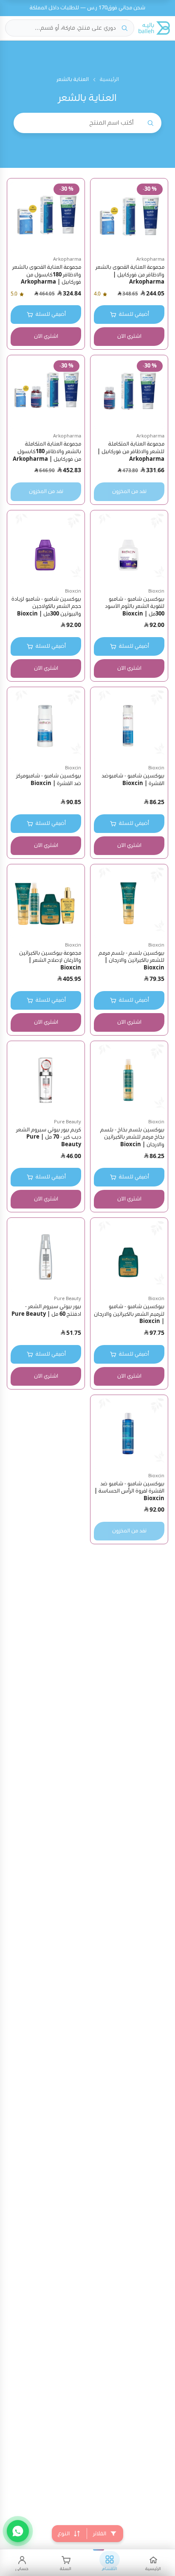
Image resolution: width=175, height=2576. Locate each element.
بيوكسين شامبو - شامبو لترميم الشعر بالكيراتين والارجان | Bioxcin (129, 1314)
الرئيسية (109, 79)
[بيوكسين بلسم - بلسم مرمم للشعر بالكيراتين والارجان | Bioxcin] (129, 903)
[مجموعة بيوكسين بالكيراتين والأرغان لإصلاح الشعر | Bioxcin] (46, 903)
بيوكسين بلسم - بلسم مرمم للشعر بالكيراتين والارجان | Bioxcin (131, 961)
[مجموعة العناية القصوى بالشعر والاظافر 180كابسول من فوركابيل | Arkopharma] (46, 217)
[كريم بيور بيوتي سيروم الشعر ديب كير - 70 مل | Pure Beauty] (46, 1080)
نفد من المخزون (129, 492)
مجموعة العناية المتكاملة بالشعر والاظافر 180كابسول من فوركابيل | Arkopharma (47, 451)
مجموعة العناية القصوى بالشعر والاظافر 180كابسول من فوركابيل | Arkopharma (47, 275)
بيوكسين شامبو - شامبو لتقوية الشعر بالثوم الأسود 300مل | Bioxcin (135, 607)
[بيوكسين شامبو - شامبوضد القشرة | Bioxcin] (129, 726)
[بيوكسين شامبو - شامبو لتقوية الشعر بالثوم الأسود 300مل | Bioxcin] (129, 549)
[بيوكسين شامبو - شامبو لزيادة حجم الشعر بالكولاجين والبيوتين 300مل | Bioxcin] (46, 549)
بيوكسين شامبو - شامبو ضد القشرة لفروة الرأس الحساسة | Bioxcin (129, 1491)
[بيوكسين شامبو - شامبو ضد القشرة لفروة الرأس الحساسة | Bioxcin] (129, 1434)
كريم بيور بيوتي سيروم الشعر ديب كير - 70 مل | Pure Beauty (49, 1137)
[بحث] (124, 28)
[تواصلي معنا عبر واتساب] (18, 2531)
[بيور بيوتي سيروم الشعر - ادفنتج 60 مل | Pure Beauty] (46, 1256)
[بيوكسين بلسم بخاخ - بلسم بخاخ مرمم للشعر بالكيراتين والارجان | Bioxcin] (129, 1080)
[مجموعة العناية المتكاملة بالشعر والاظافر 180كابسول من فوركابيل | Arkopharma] (46, 394)
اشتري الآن (129, 336)
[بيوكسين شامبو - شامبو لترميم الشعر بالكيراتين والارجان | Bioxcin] (129, 1256)
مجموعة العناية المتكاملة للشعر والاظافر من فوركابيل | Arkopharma (131, 451)
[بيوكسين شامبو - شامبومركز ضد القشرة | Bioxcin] (46, 726)
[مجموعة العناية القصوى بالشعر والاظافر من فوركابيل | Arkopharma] (129, 217)
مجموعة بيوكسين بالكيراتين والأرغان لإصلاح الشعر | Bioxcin (50, 961)
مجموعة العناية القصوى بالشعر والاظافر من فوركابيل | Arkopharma (130, 275)
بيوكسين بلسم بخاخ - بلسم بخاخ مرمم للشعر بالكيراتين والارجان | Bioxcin (132, 1137)
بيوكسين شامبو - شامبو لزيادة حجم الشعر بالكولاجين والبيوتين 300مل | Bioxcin (46, 607)
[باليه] (154, 28)
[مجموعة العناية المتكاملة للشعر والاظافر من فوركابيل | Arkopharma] (129, 394)
